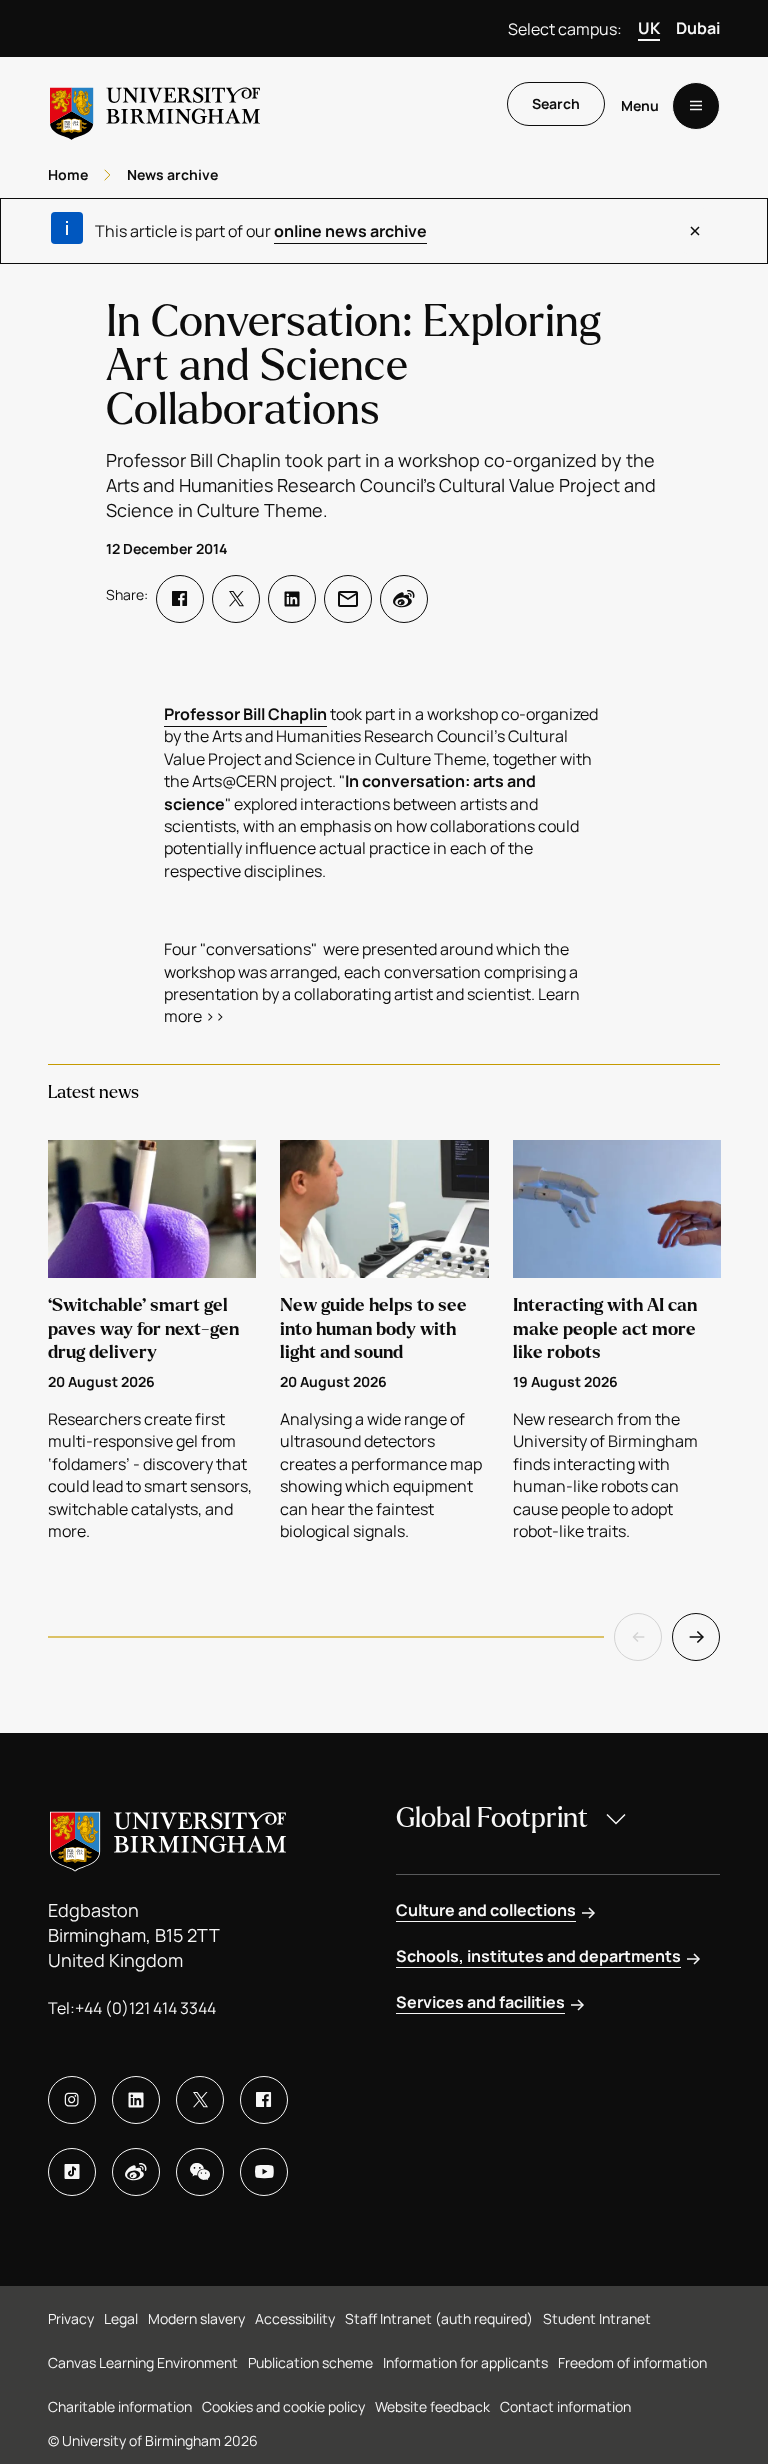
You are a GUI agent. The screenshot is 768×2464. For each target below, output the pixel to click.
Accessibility (295, 2318)
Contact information (565, 2406)
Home (68, 174)
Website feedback (432, 2406)
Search (556, 103)
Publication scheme (310, 2362)
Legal (121, 2318)
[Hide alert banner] (695, 231)
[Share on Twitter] (236, 599)
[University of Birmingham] (155, 105)
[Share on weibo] (404, 599)
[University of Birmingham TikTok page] (72, 2172)
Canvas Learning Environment (143, 2362)
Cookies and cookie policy (283, 2406)
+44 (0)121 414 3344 (145, 2008)
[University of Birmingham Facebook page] (264, 2100)
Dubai (698, 28)
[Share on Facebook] (180, 599)
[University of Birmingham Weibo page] (136, 2172)
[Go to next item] (696, 1637)
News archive (172, 174)
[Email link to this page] (348, 599)
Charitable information (120, 2406)
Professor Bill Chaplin (245, 714)
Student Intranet (597, 2318)
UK (649, 28)
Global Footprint (492, 1818)
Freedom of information (632, 2362)
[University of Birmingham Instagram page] (72, 2100)
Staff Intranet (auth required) (439, 2318)
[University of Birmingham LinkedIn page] (136, 2100)
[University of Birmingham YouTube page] (264, 2172)
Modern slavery (196, 2318)
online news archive (350, 231)
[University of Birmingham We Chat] (200, 2172)
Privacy (71, 2318)
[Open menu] (696, 106)
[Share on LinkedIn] (292, 599)
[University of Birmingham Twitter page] (200, 2100)
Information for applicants (465, 2362)
